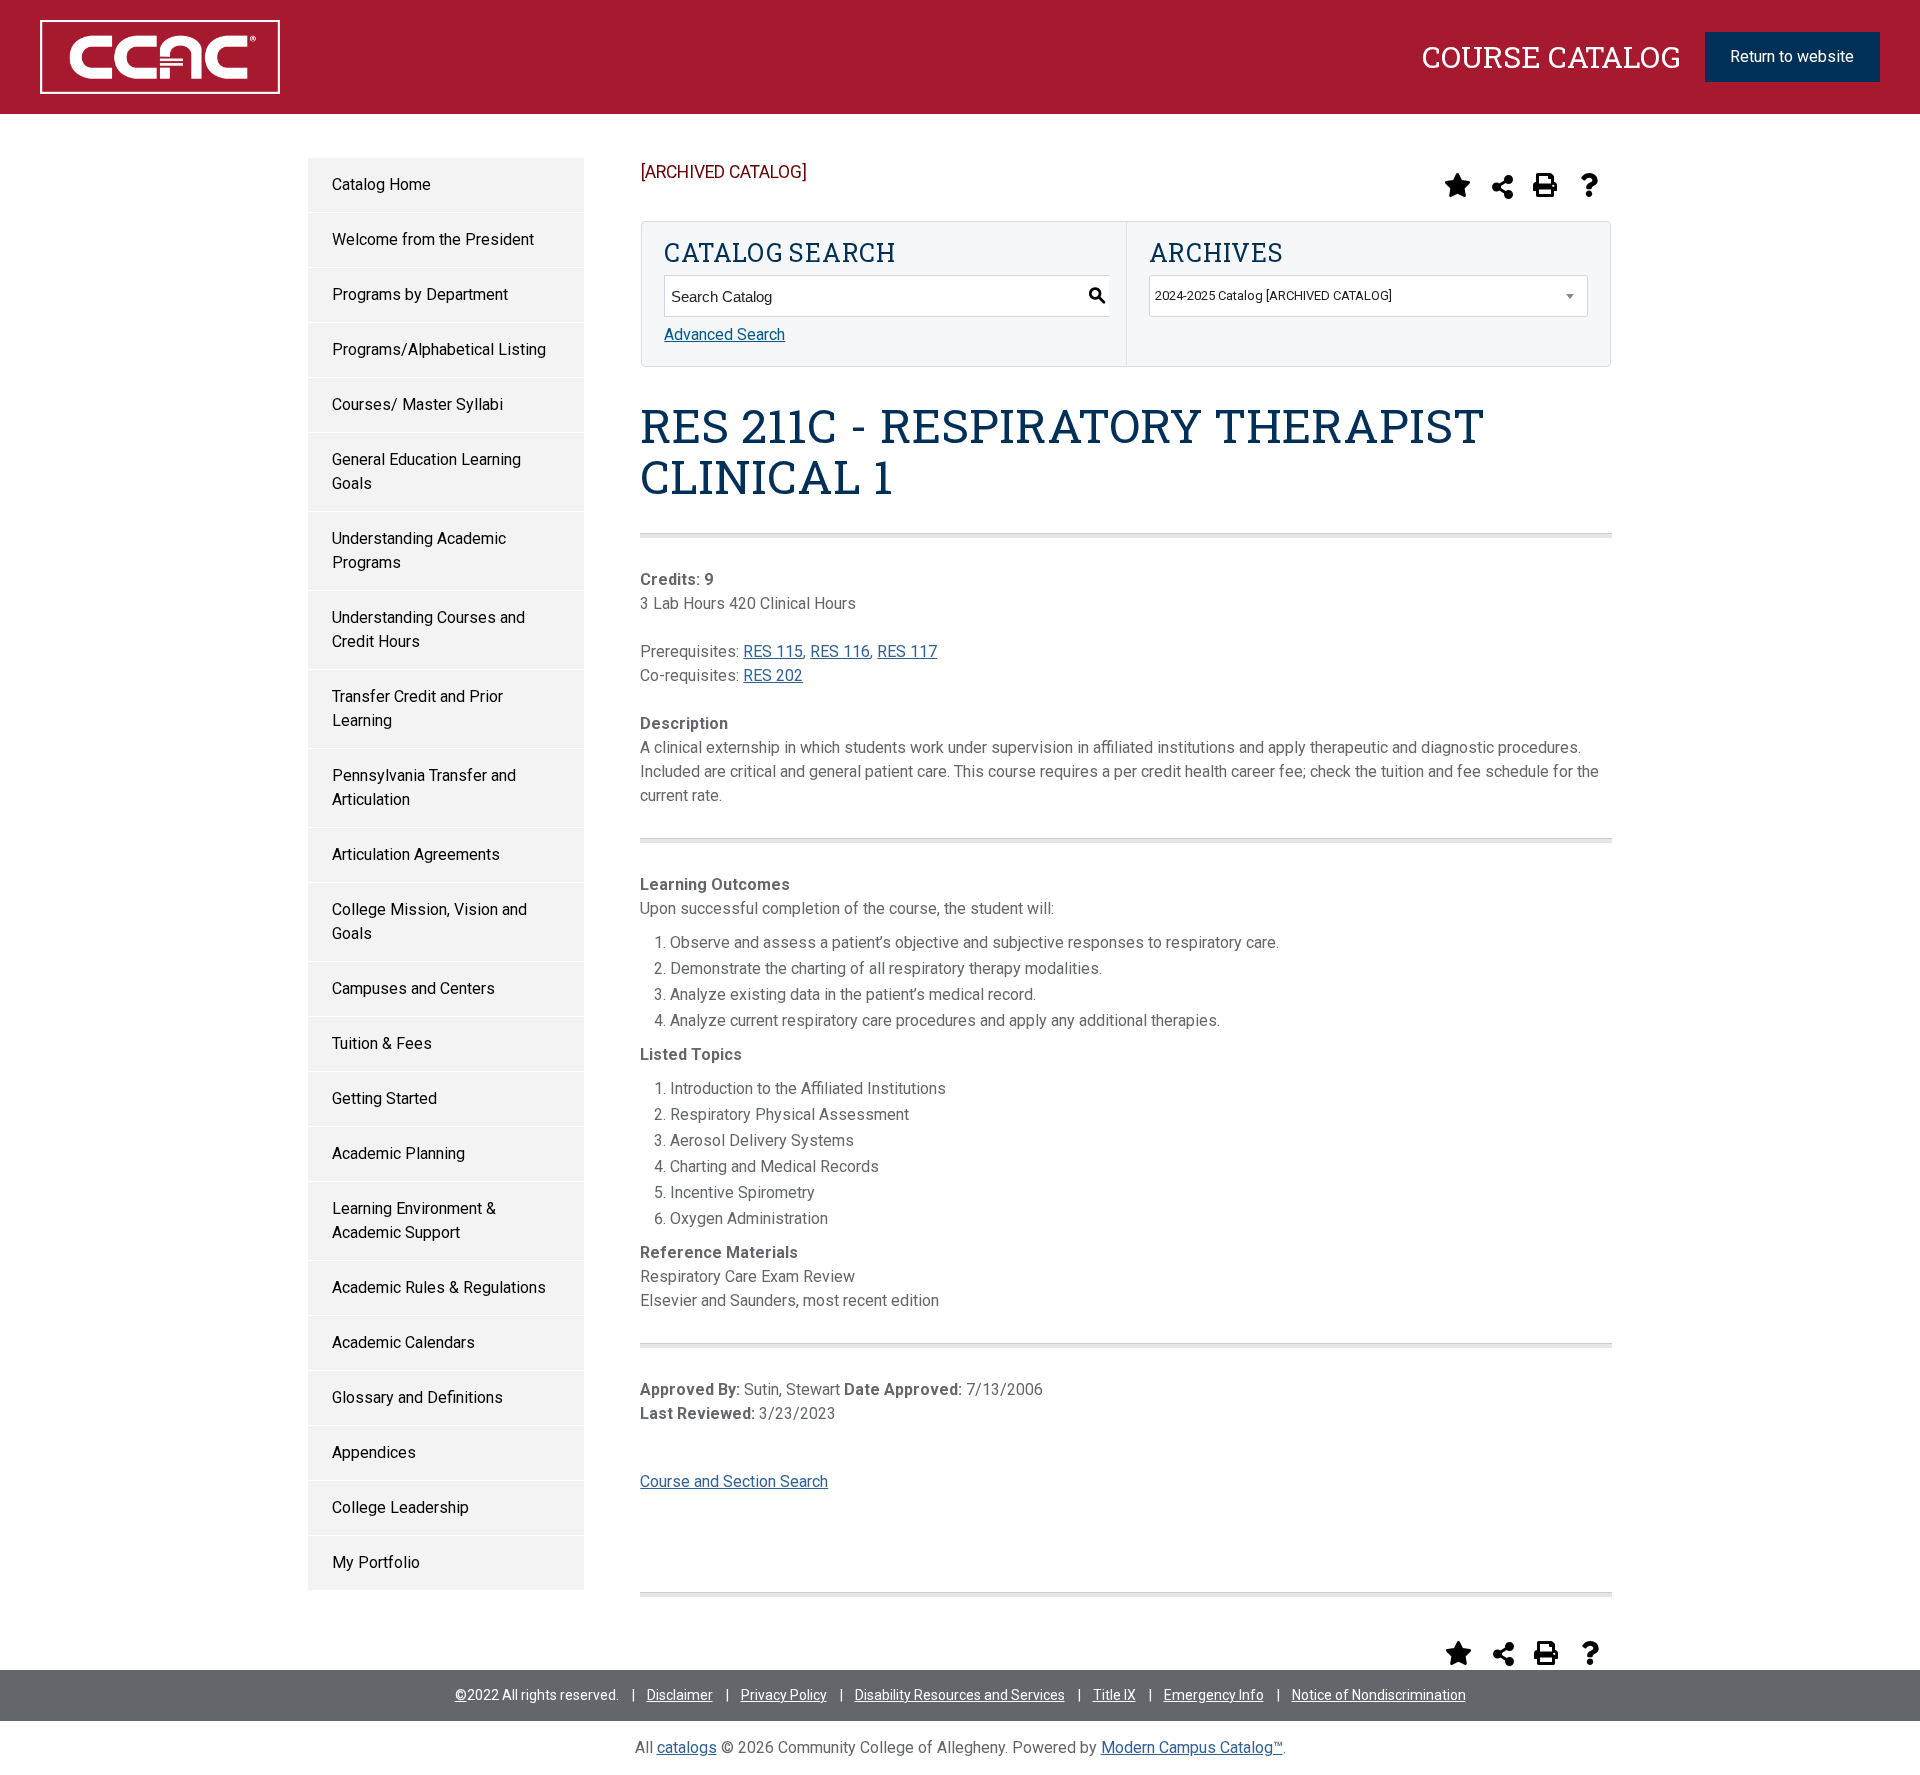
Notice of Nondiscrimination (1379, 1695)
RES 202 (773, 675)
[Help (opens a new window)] (1589, 185)
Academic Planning (398, 1153)
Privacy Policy (784, 1695)
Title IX (1114, 1695)
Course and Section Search (734, 1481)
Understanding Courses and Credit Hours (428, 629)
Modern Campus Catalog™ (1192, 1747)
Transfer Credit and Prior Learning (417, 708)
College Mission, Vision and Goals (429, 921)
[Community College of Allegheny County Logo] (175, 57)
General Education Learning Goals (426, 471)
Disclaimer (680, 1695)
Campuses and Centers (413, 988)
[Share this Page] (1502, 186)
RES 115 (773, 651)
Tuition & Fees (382, 1043)
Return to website (1792, 56)
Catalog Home (381, 184)
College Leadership (400, 1507)
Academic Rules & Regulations (439, 1287)
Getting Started (384, 1098)
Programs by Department (420, 294)
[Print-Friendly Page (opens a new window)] (1545, 185)
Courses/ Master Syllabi (417, 404)
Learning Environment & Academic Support (414, 1220)
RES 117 (907, 651)
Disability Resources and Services (960, 1695)
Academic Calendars (403, 1342)
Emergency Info (1214, 1695)
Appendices (374, 1452)
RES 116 (840, 651)
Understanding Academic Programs (419, 550)
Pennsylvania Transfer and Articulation (424, 787)
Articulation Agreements (416, 854)
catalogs (687, 1747)
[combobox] (1368, 296)
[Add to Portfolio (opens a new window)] (1457, 185)
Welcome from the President (433, 239)
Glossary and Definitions (417, 1397)
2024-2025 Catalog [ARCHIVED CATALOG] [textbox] (1273, 295)
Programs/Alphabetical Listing (439, 349)
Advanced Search (724, 334)
